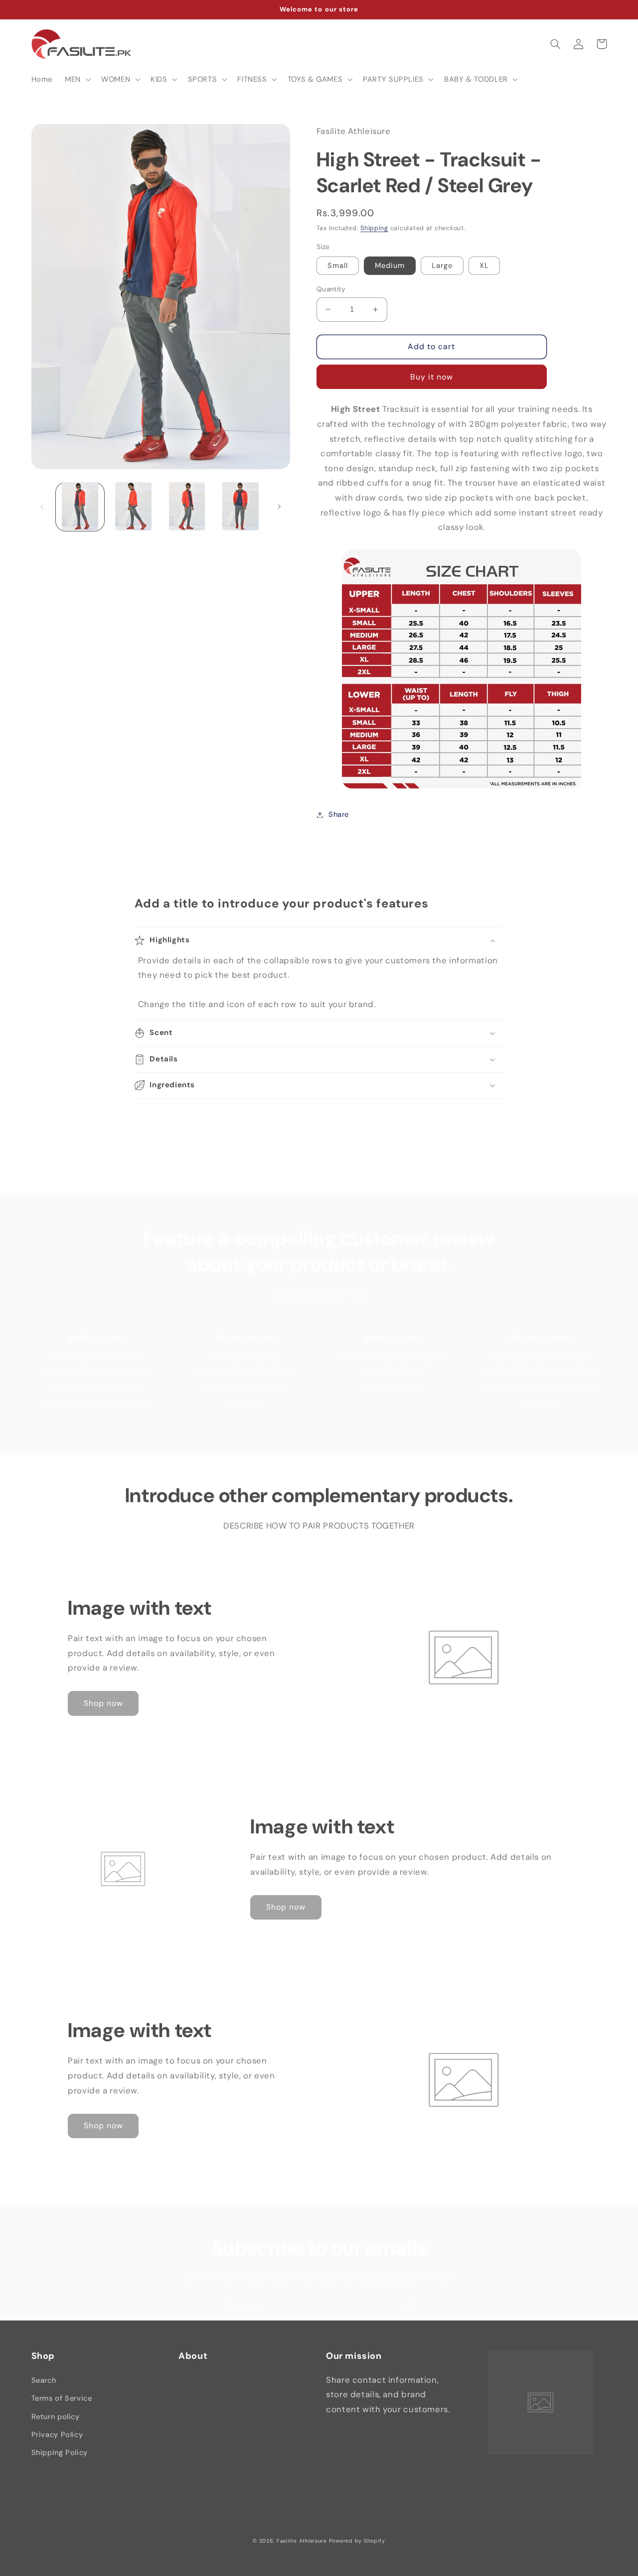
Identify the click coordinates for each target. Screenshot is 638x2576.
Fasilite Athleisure (302, 2541)
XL (484, 265)
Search (44, 2380)
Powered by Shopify (357, 2541)
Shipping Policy (60, 2452)
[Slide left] (42, 507)
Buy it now (432, 377)
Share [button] (339, 814)
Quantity (331, 289)
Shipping (374, 228)
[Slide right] (279, 507)
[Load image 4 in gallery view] (240, 506)
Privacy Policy (57, 2435)
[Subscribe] (401, 2308)
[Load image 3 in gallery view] (187, 506)
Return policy (56, 2417)
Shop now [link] (103, 1703)
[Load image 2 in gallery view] (133, 506)
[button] (77, 79)
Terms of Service (62, 2398)
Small (338, 265)
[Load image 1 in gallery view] (80, 506)
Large (442, 265)
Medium (390, 265)
